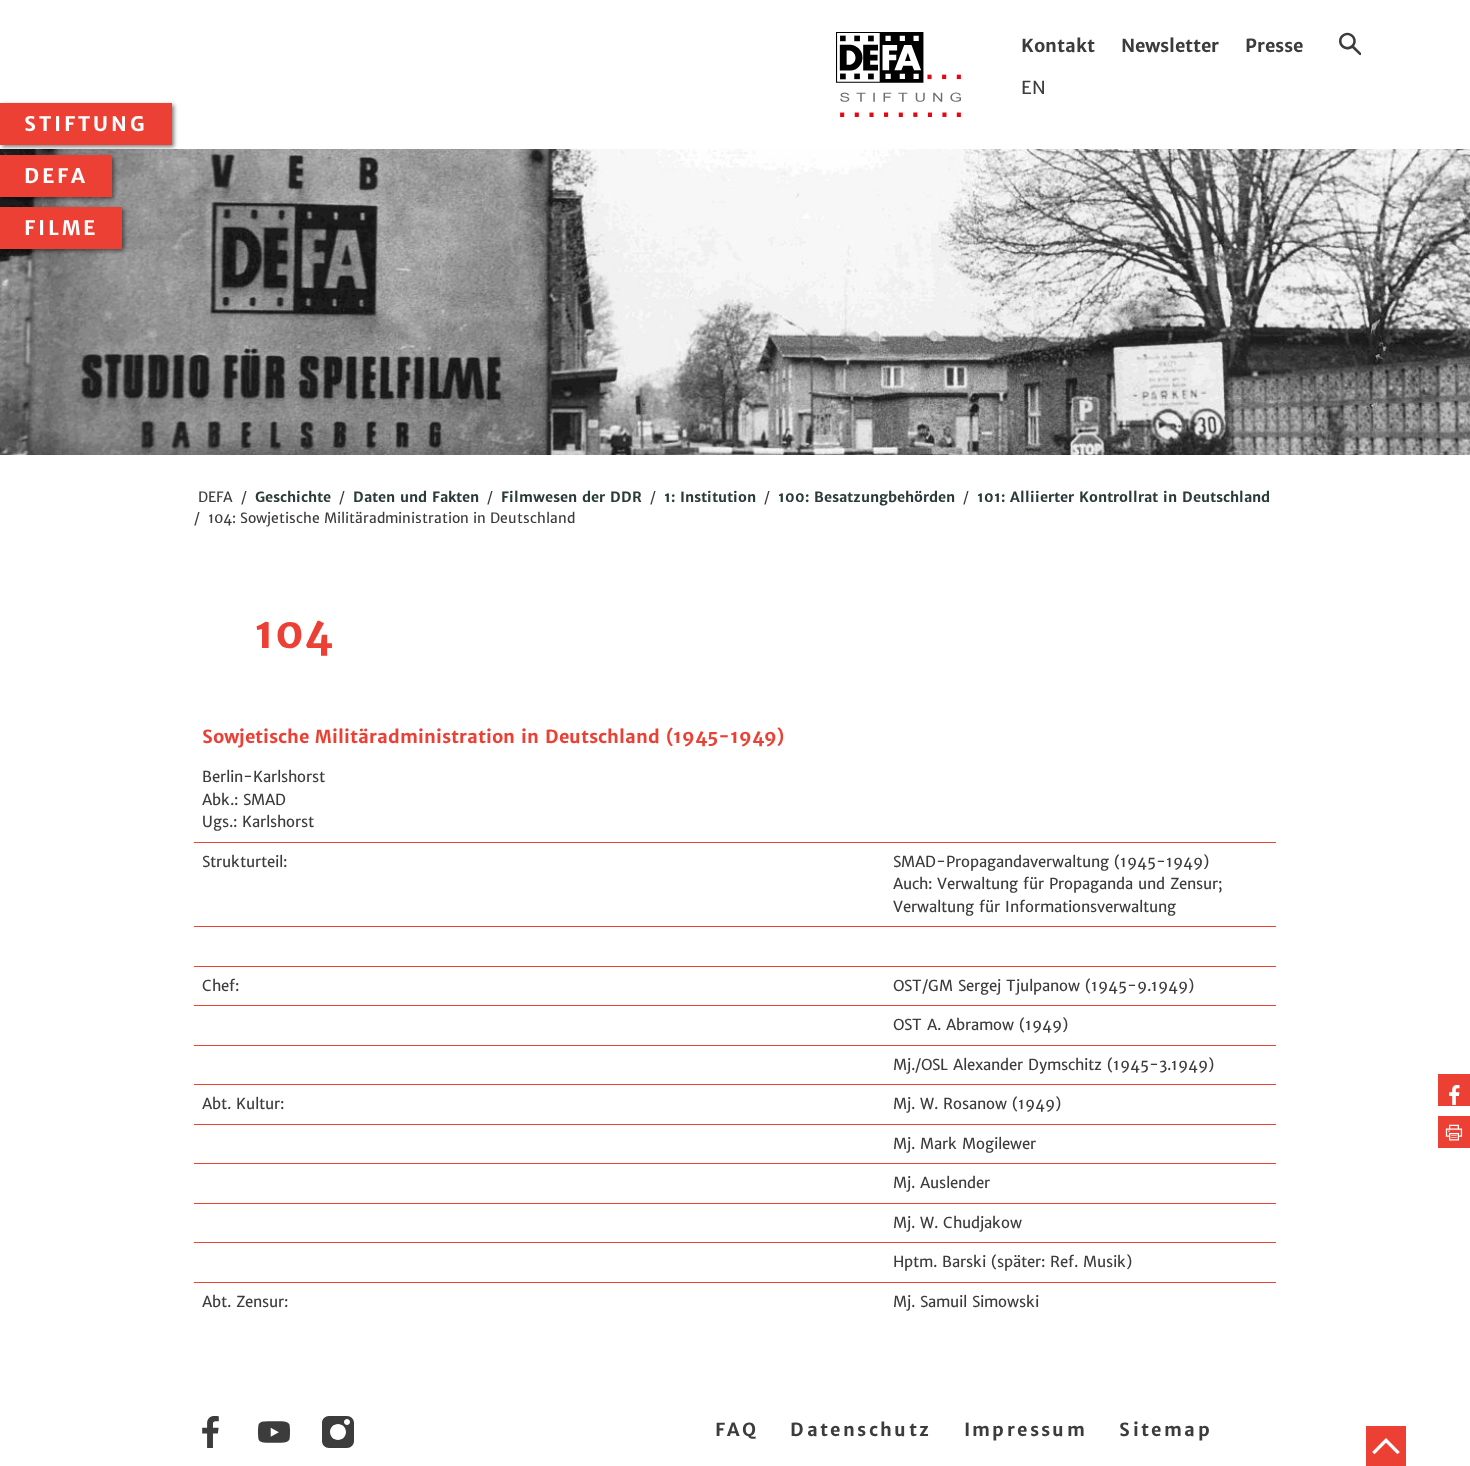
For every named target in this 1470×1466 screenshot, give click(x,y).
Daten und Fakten (416, 497)
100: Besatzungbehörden (866, 497)
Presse (1274, 45)
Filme (61, 228)
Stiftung (86, 124)
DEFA (56, 176)
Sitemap (1165, 1429)
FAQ (736, 1429)
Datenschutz (860, 1429)
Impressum (1026, 1429)
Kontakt (1058, 45)
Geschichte (293, 497)
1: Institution (710, 497)
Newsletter (1170, 45)
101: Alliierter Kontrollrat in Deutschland (1123, 497)
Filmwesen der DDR (571, 497)
